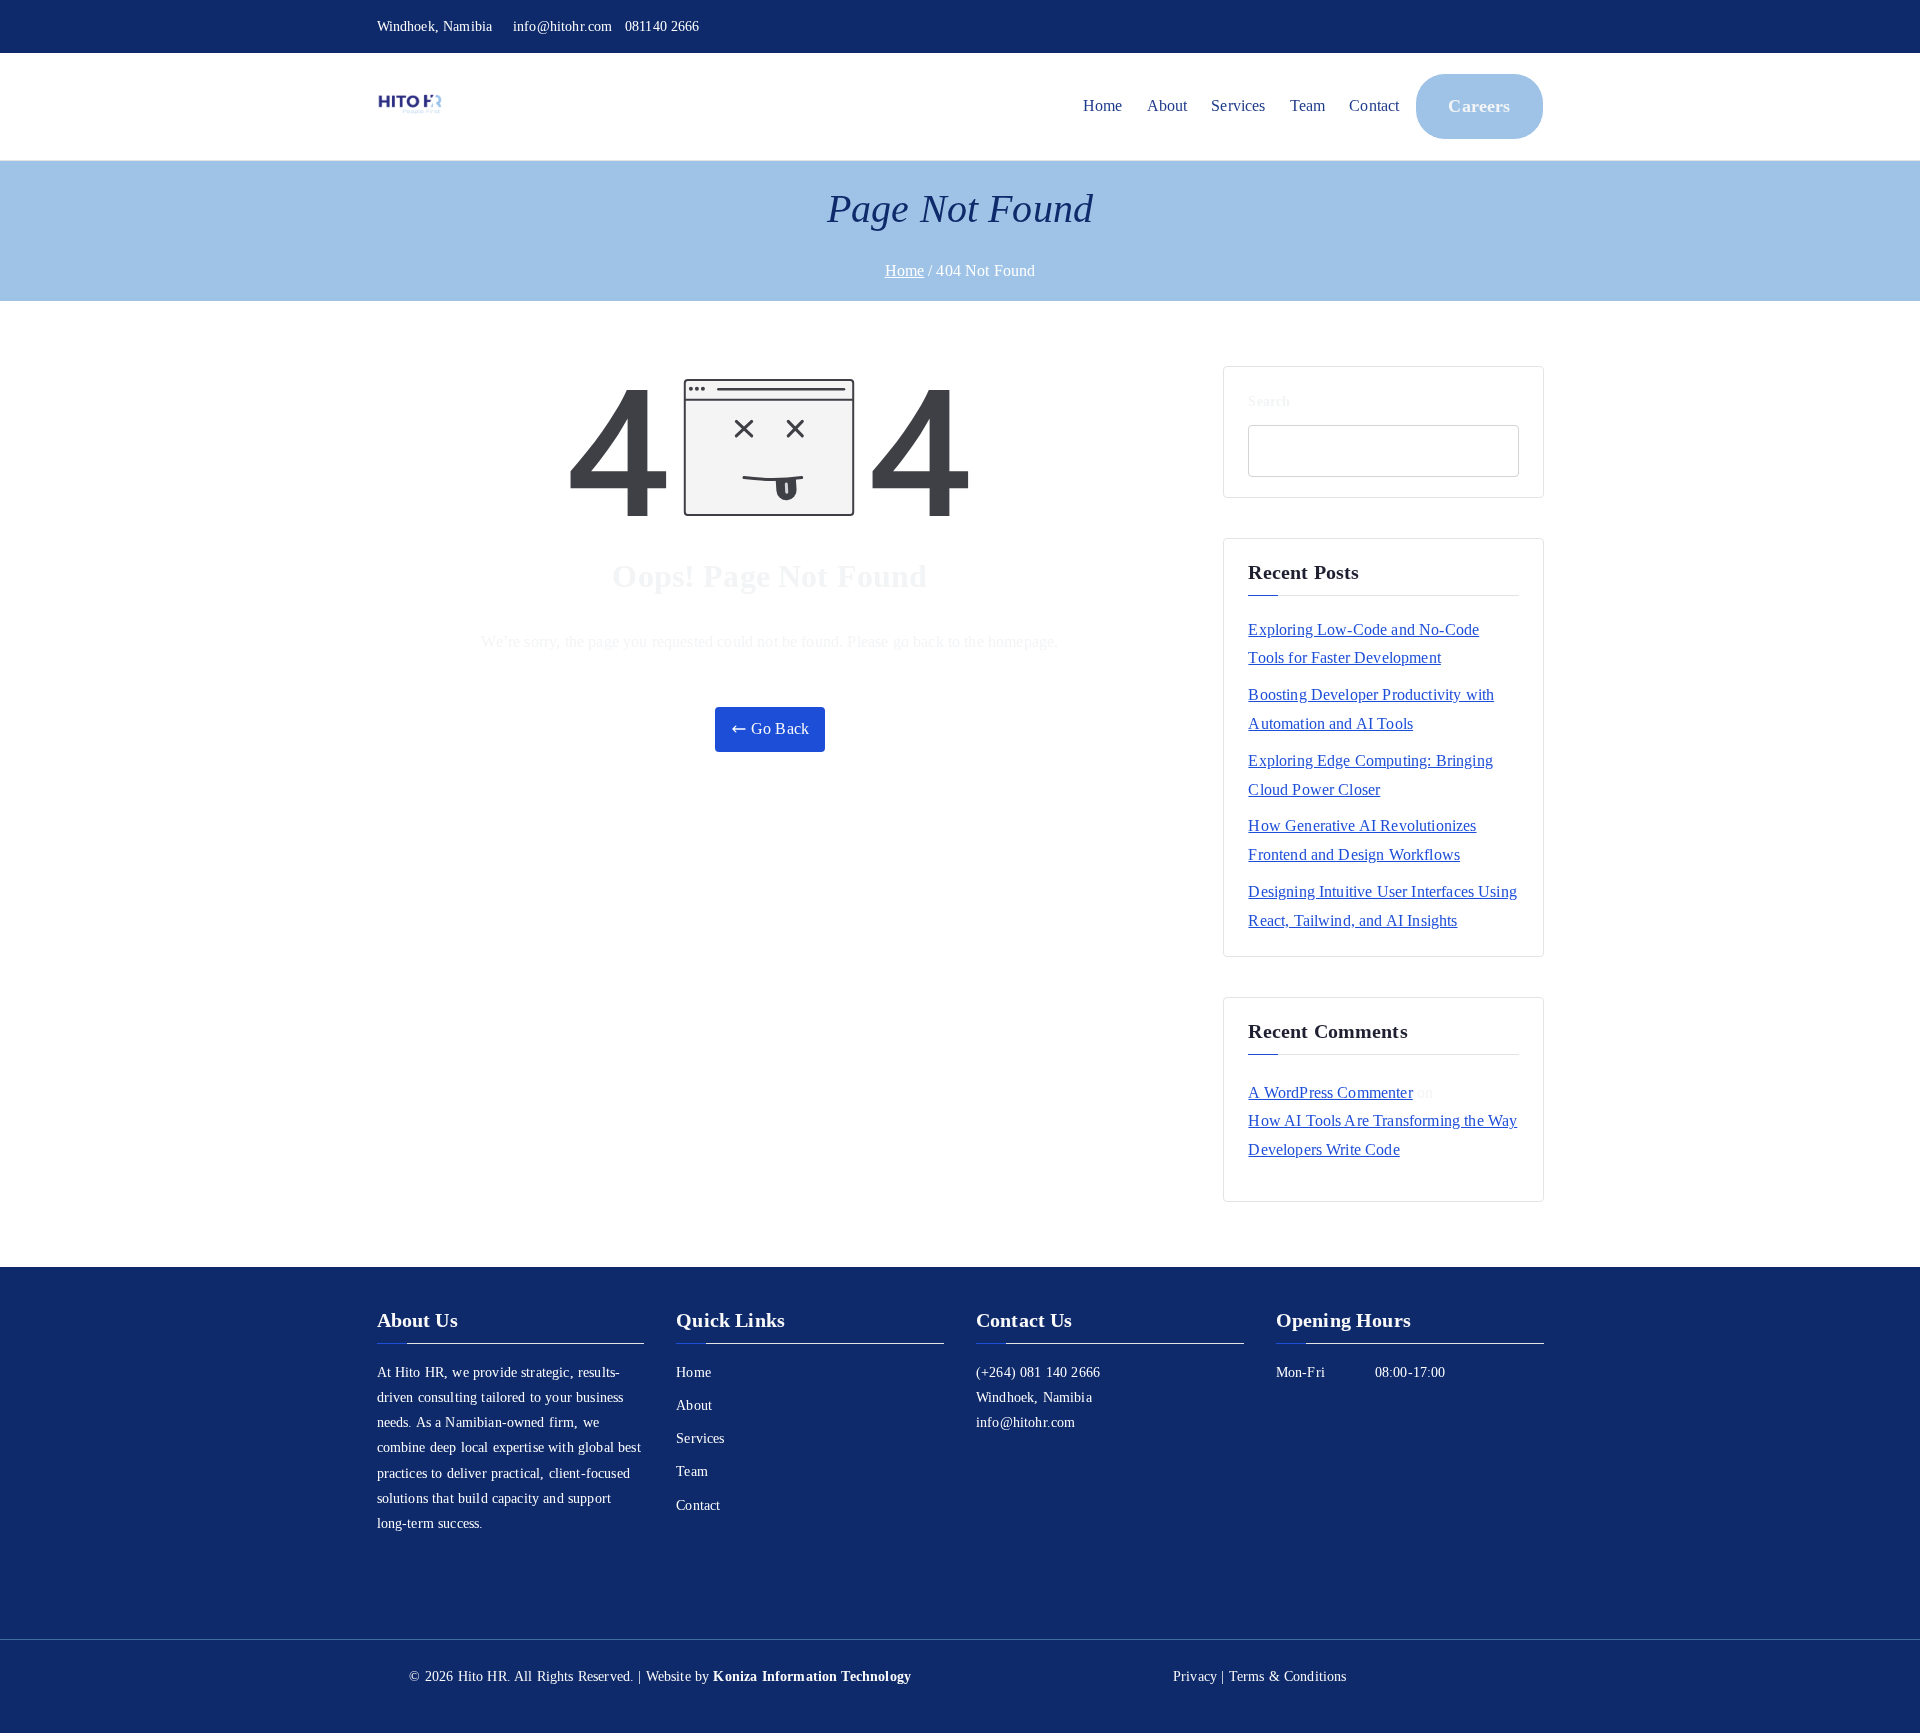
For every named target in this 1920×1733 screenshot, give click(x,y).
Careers (1479, 106)
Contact (1374, 105)
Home (1103, 105)
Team (1308, 105)
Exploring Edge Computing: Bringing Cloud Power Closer (1370, 775)
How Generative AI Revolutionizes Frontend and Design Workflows (1362, 840)
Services (1238, 105)
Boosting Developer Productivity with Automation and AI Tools (1371, 709)
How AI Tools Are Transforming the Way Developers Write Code (1382, 1135)
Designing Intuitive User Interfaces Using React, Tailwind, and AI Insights (1382, 906)
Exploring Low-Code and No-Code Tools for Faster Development (1363, 644)
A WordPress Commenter (1330, 1092)
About (1167, 105)
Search (1269, 401)
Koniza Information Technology (812, 1676)
